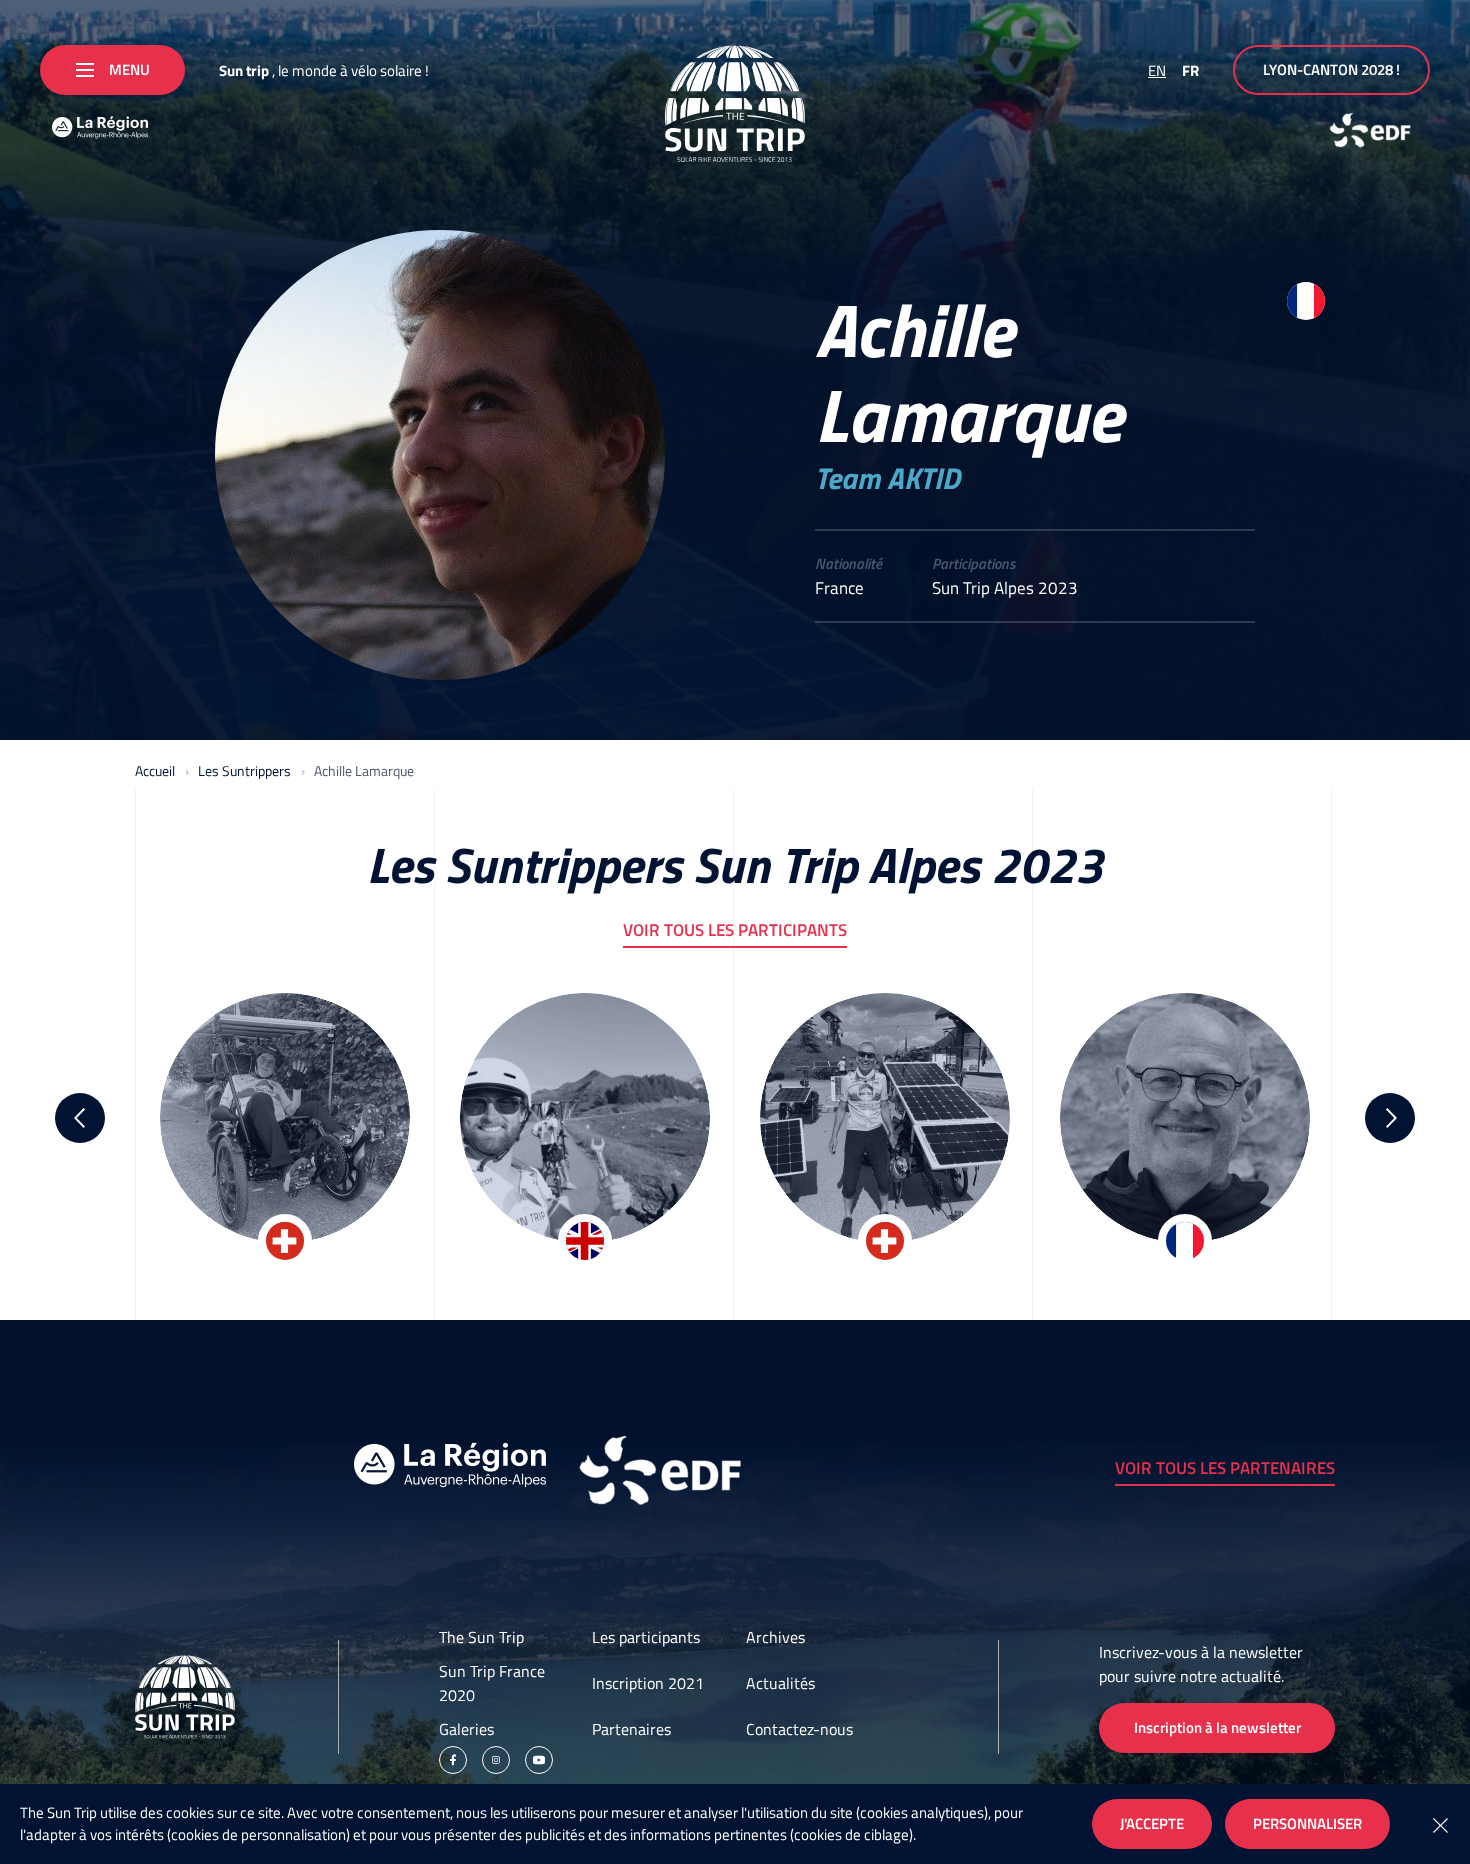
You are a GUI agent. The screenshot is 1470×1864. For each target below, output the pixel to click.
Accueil (155, 770)
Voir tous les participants (735, 930)
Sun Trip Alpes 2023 (1005, 588)
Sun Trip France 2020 (492, 1683)
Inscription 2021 (648, 1683)
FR (1190, 70)
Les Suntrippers (244, 770)
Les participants (646, 1637)
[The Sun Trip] (735, 104)
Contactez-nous (799, 1729)
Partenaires (631, 1729)
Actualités (780, 1683)
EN (1157, 70)
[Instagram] (496, 1760)
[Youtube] (539, 1760)
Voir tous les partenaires (1225, 1468)
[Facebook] (453, 1760)
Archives (775, 1637)
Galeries (466, 1729)
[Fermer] (1440, 1824)
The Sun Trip (481, 1637)
